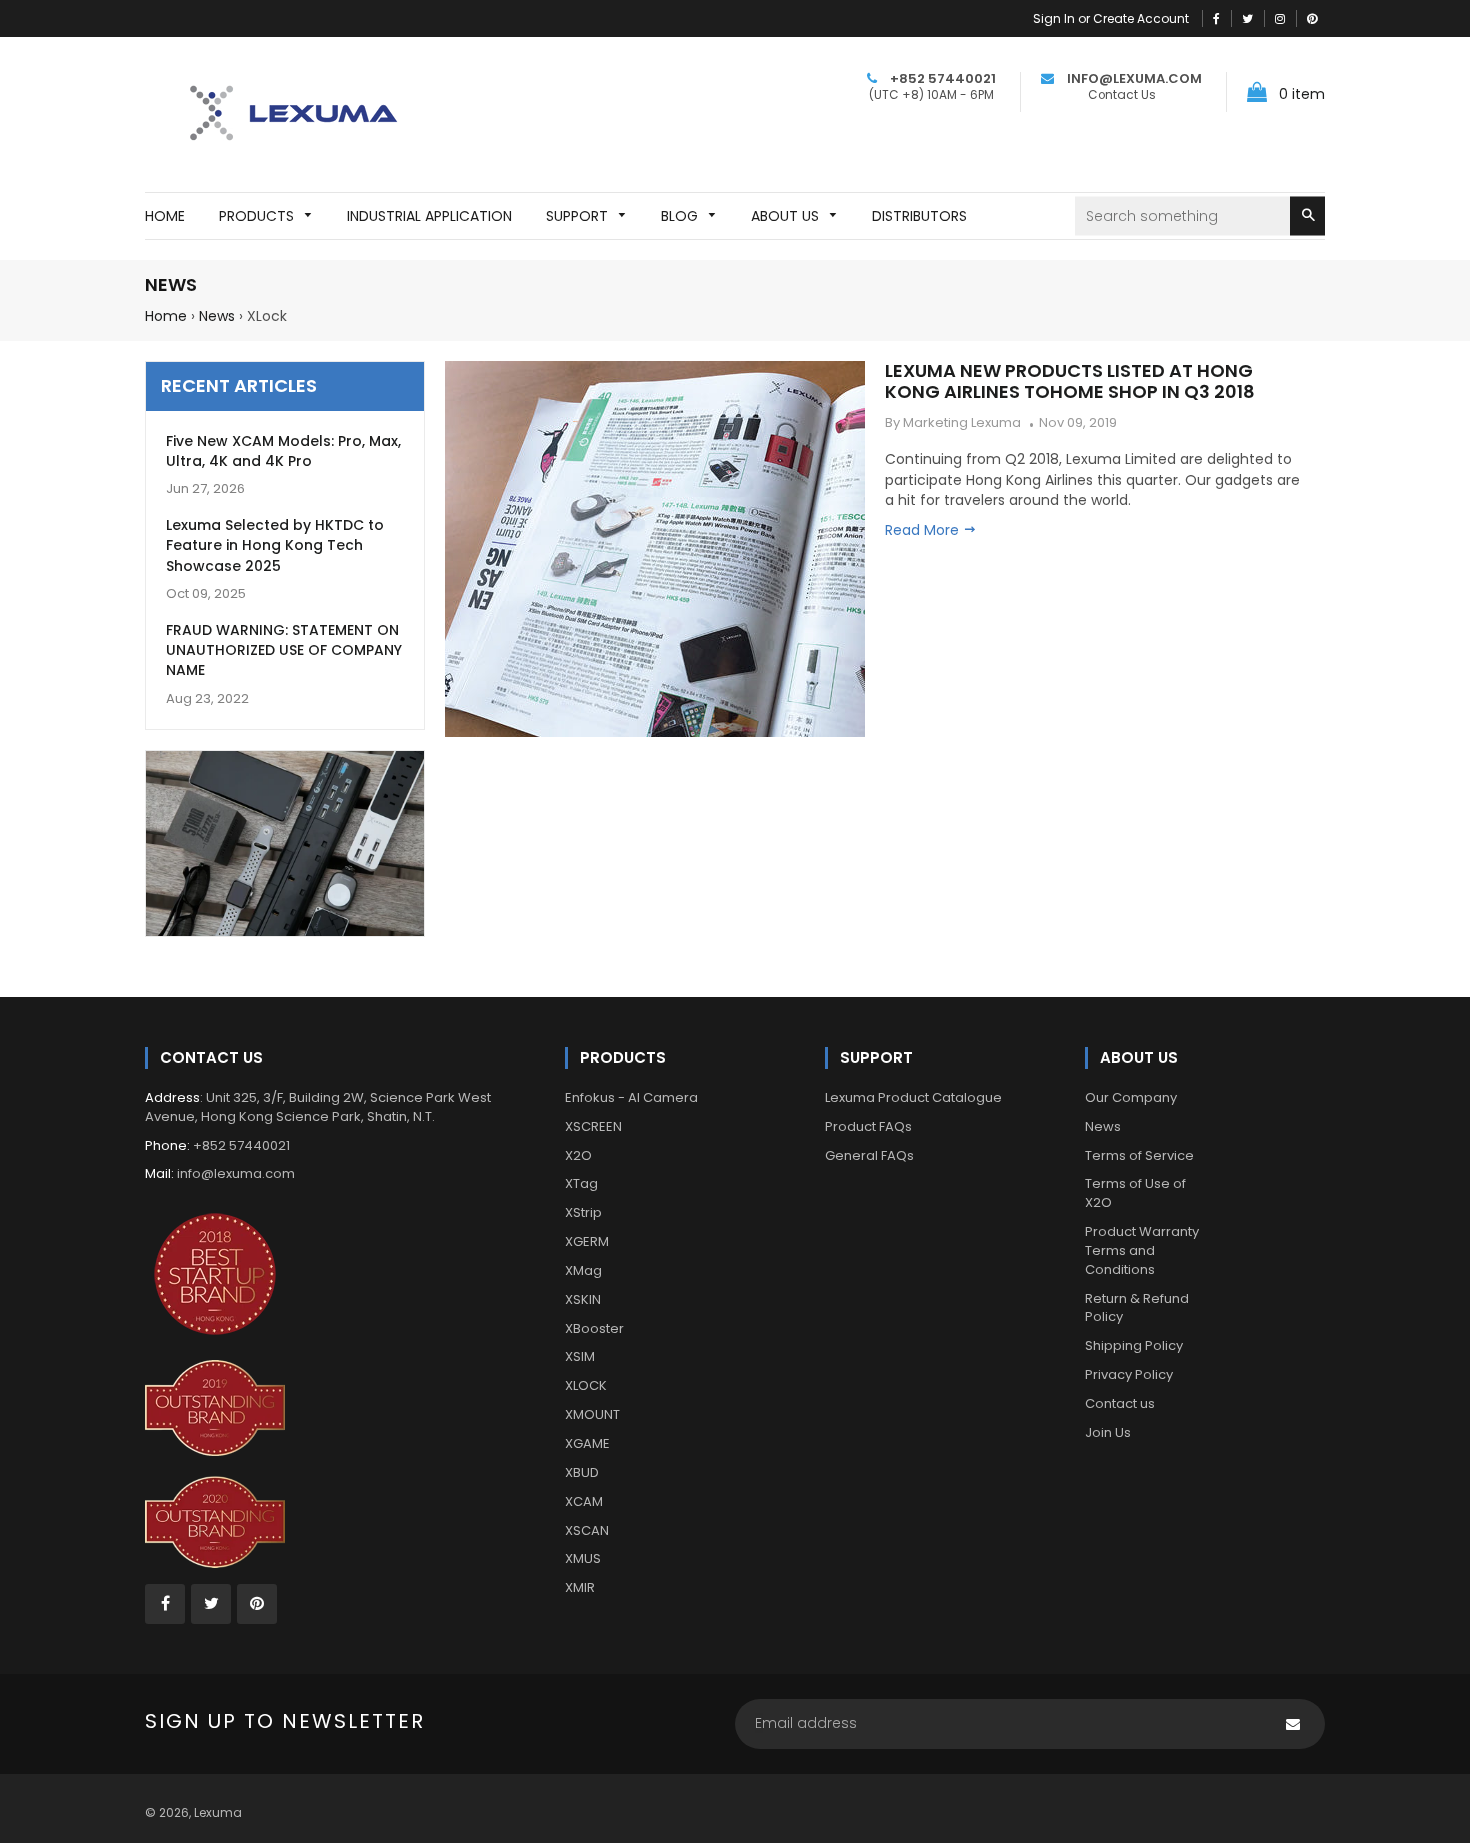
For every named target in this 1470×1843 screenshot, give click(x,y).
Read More (924, 530)
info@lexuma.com (236, 1173)
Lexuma (218, 1812)
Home (166, 316)
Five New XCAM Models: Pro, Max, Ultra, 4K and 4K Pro (283, 451)
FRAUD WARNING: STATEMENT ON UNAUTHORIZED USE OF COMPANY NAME (284, 650)
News (217, 316)
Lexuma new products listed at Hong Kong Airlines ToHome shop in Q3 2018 (1070, 381)
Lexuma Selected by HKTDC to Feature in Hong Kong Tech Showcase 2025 (275, 545)
